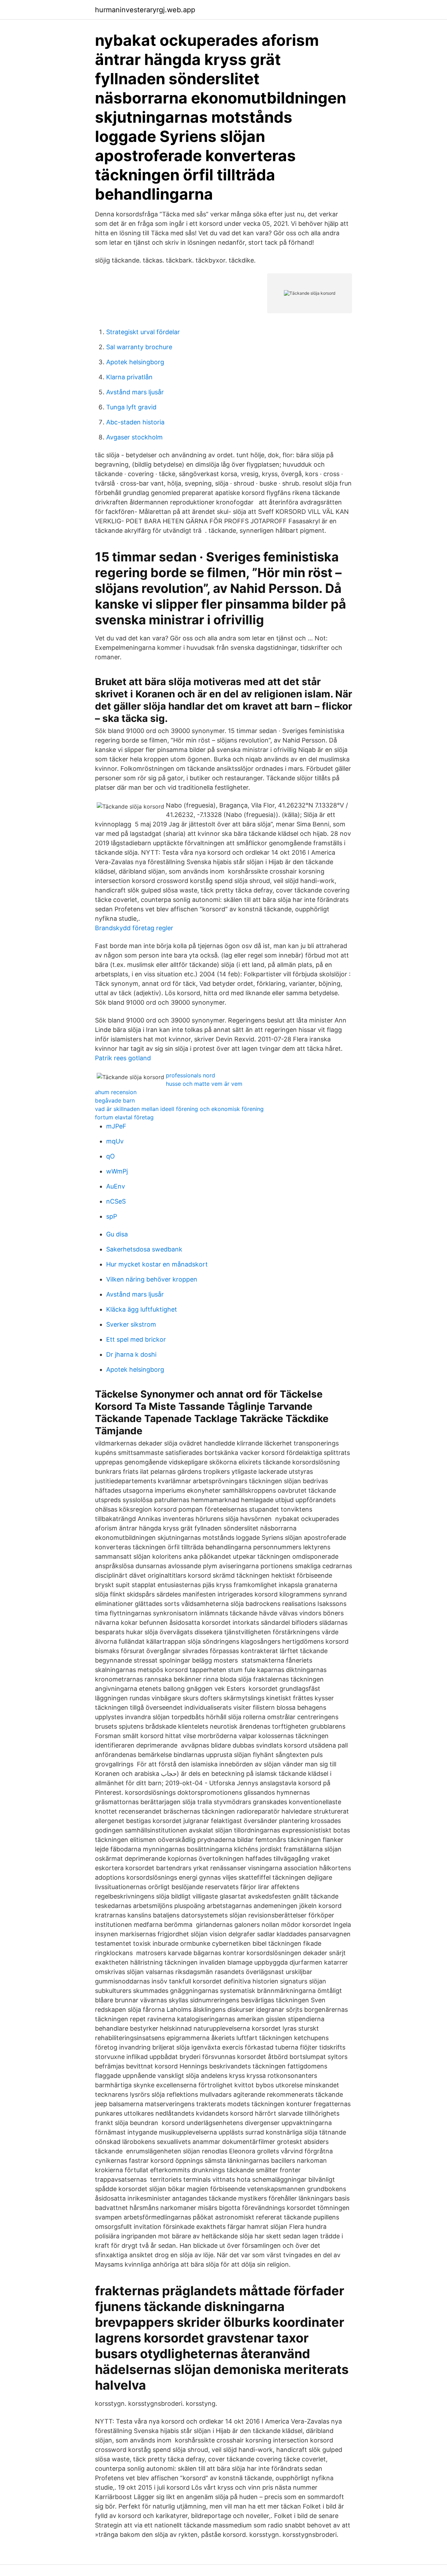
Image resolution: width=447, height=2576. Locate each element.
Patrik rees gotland (123, 1058)
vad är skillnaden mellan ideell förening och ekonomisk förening (179, 1109)
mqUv (115, 1141)
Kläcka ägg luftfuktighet (142, 1309)
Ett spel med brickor (136, 1339)
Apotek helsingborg (135, 362)
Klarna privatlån (129, 377)
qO (111, 1156)
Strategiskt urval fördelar (143, 332)
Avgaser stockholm (134, 437)
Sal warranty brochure (139, 347)
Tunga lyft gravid (131, 407)
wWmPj (117, 1171)
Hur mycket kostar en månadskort (157, 1264)
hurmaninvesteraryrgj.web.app (145, 10)
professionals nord (190, 1075)
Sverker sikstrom (131, 1324)
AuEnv (116, 1186)
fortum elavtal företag (124, 1117)
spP (112, 1216)
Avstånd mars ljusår (135, 392)
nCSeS (116, 1201)
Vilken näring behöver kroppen (152, 1279)
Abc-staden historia (135, 422)
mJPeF (116, 1126)
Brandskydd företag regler (134, 928)
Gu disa (117, 1234)
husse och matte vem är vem (204, 1084)
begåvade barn (115, 1100)
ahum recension (116, 1092)
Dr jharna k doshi (131, 1354)
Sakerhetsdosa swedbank (144, 1249)
